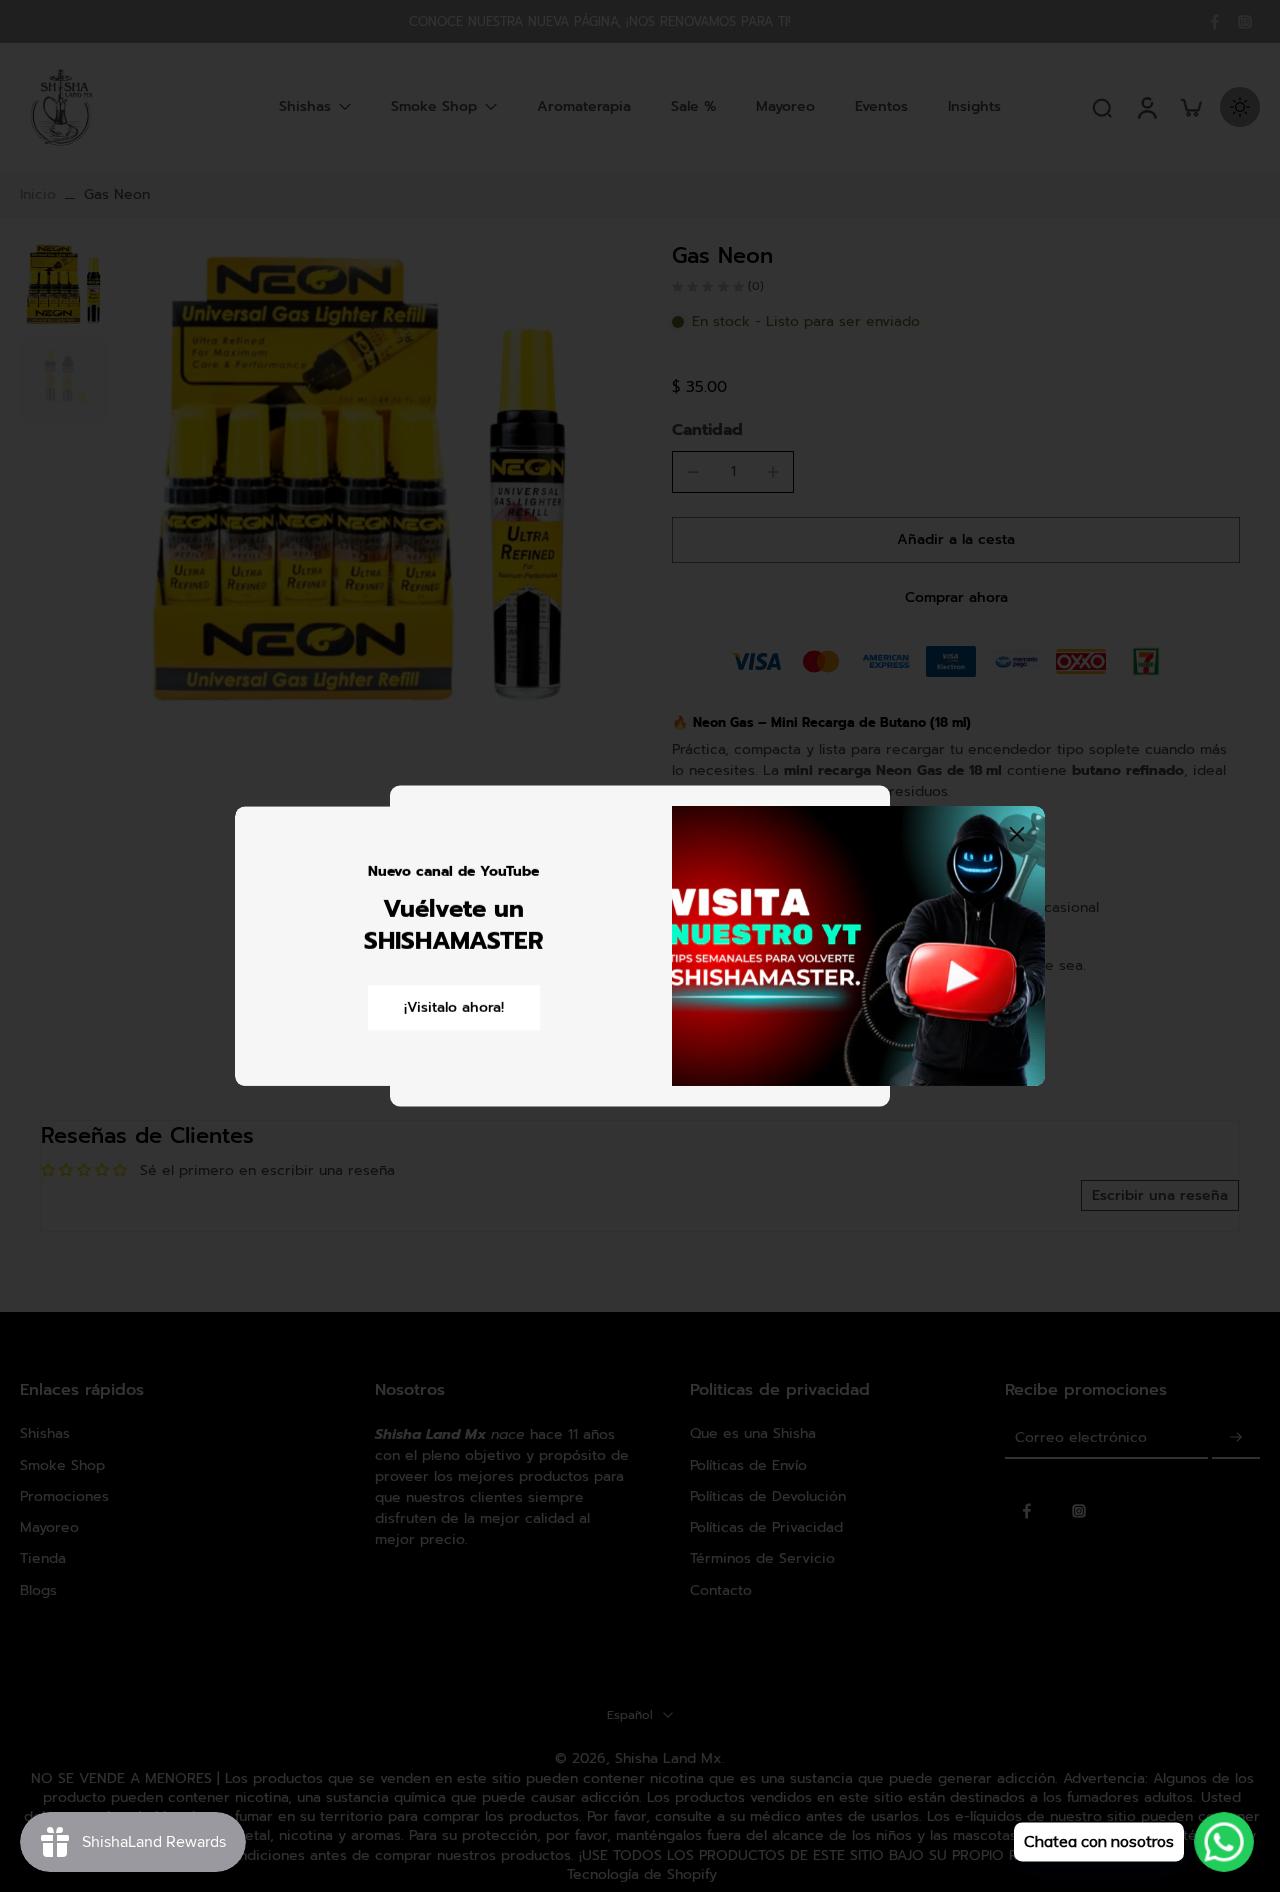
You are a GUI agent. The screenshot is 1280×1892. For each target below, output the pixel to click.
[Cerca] (1017, 834)
